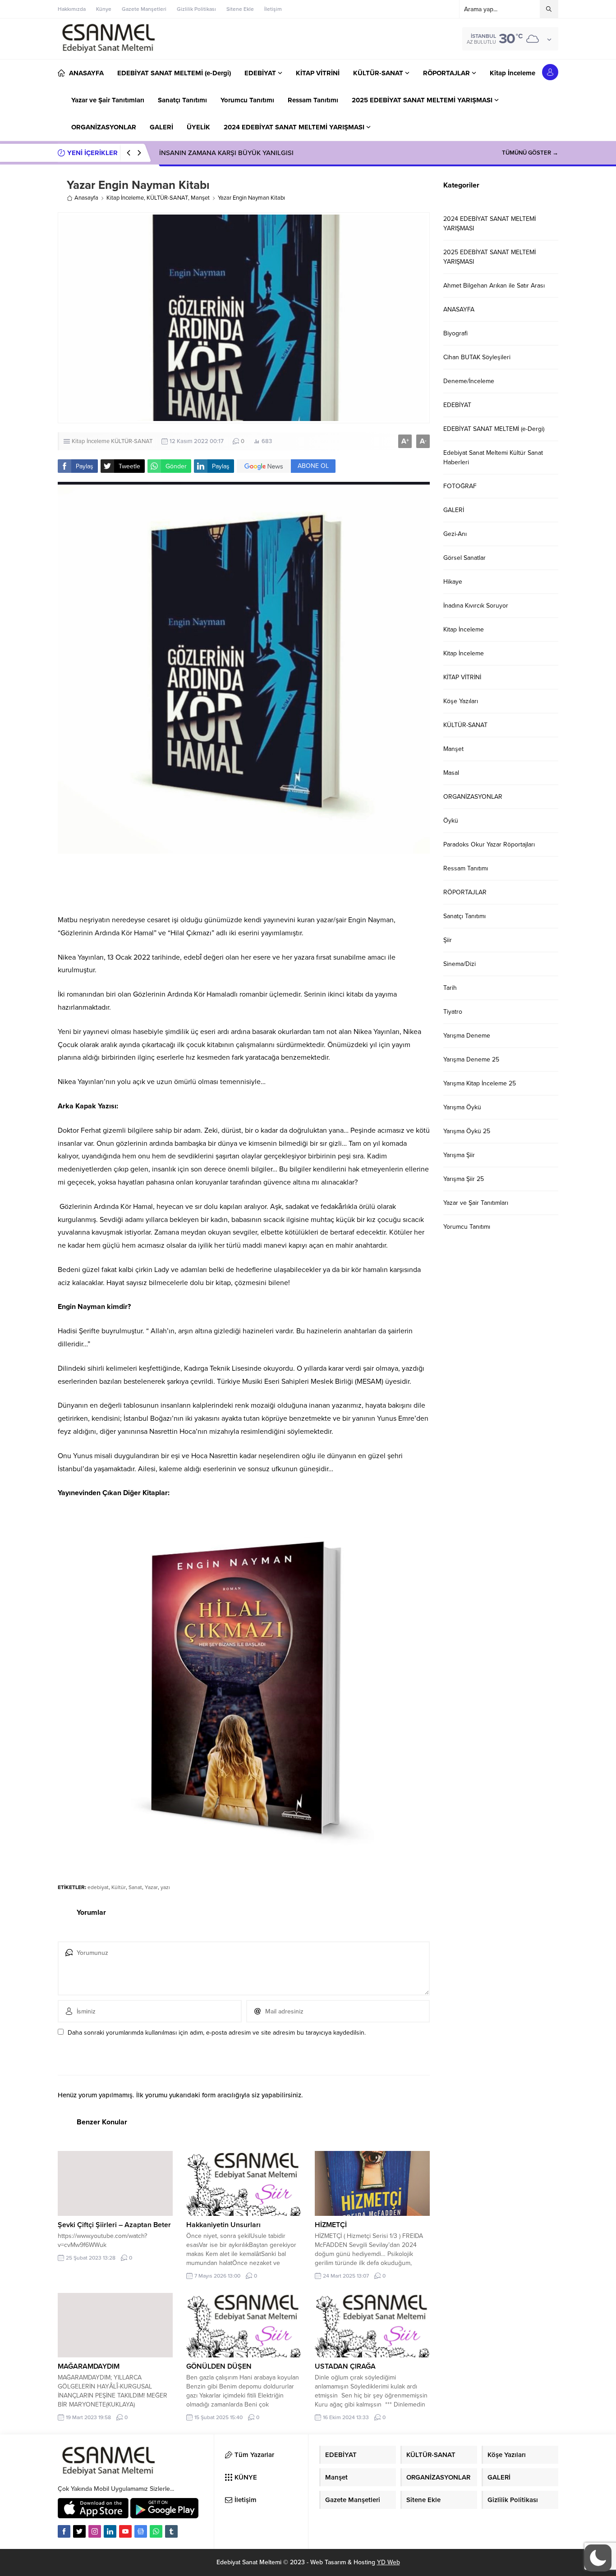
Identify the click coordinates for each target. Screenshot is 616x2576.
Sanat (135, 1887)
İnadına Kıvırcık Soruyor (476, 606)
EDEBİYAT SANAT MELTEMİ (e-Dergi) (494, 429)
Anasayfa (86, 198)
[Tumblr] (171, 2531)
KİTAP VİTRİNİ (462, 677)
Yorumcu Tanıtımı (467, 1227)
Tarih (450, 988)
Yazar (151, 1887)
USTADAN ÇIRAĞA (346, 2366)
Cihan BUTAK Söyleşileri (477, 357)
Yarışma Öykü (462, 1107)
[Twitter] (79, 2531)
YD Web (388, 2562)
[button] (598, 2558)
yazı (165, 1887)
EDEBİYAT (457, 405)
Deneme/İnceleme (469, 381)
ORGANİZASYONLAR (473, 797)
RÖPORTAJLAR (465, 892)
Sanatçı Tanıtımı (464, 916)
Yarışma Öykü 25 (467, 1131)
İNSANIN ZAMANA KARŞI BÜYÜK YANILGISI (226, 153)
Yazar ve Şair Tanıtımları (476, 1203)
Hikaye (453, 582)
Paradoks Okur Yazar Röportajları (489, 844)
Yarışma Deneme (467, 1036)
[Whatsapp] (156, 2531)
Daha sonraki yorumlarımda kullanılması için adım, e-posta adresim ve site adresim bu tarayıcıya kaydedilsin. (217, 2033)
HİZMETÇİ (331, 2225)
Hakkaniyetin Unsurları (223, 2225)
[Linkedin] (110, 2531)
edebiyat (98, 1887)
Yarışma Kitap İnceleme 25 (480, 1083)
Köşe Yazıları (461, 701)
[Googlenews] (141, 2531)
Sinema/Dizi (460, 964)
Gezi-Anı (455, 534)
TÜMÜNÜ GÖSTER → (530, 153)
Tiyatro (453, 1012)
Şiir (448, 940)
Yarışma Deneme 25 (471, 1059)
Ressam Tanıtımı (466, 868)
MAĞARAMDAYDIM (89, 2366)
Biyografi (455, 333)
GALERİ (454, 510)
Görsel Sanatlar (464, 558)
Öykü (451, 821)
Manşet (200, 198)
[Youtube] (125, 2531)
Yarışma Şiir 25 (464, 1179)
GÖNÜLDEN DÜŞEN (219, 2366)
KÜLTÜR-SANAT (167, 198)
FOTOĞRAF (460, 486)
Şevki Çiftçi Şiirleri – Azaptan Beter (114, 2225)
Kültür (119, 1887)
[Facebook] (64, 2531)
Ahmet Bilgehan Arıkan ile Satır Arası (494, 286)
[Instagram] (95, 2531)
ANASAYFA (459, 309)
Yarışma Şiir (459, 1155)
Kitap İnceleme (125, 198)
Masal (451, 773)
